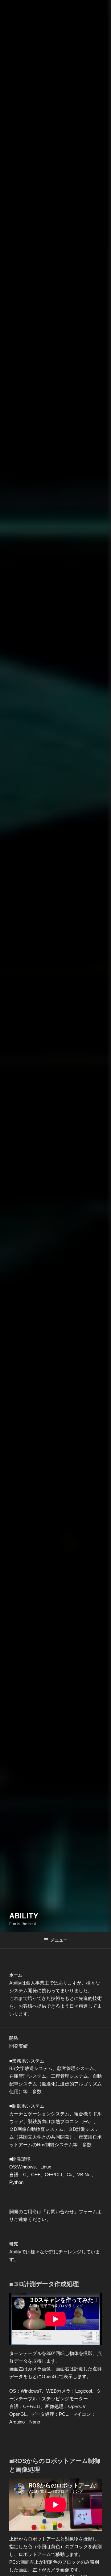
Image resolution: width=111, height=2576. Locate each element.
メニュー (59, 1940)
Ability (24, 1916)
